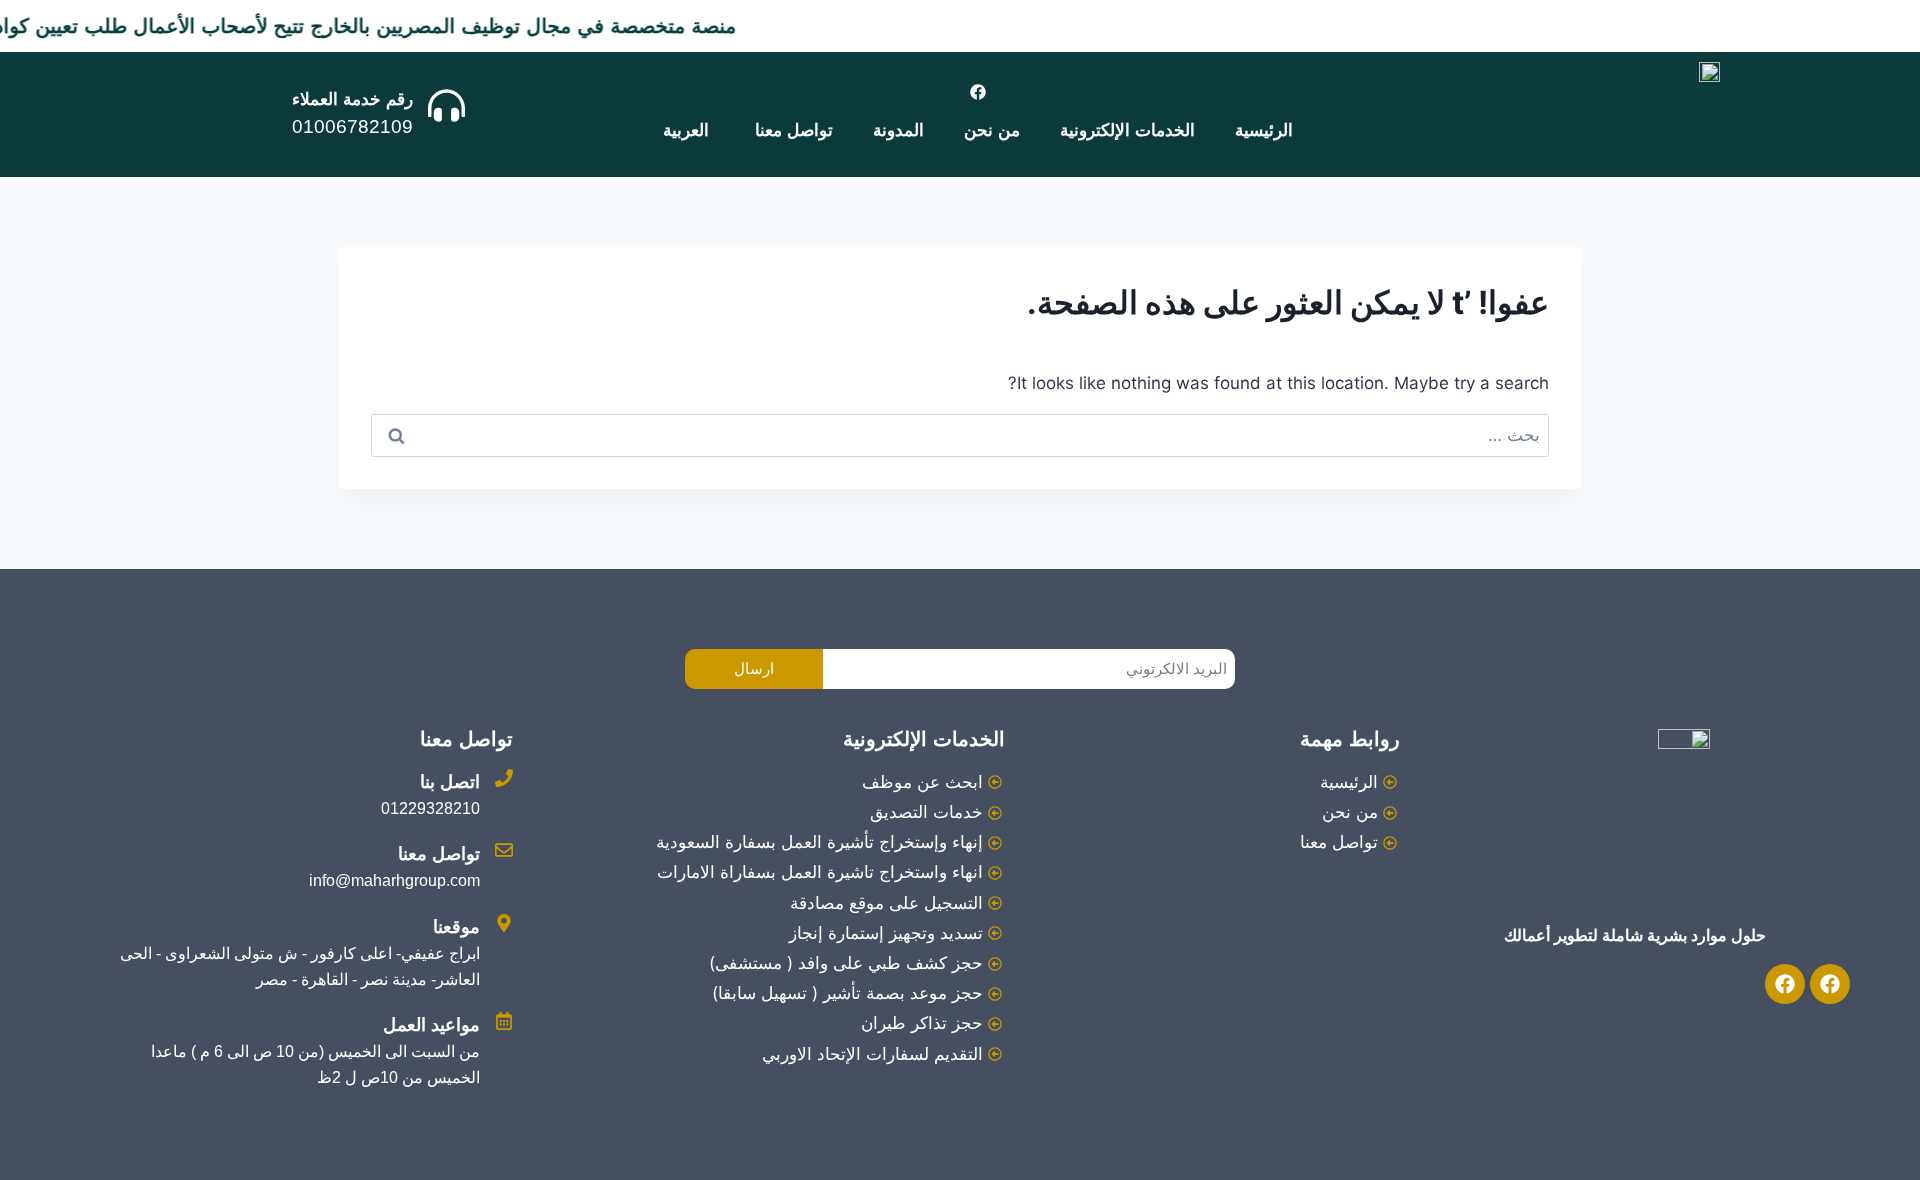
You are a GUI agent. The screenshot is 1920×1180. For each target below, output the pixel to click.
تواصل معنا (794, 130)
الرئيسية (1264, 130)
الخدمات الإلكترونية (1127, 130)
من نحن (992, 130)
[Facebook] (978, 92)
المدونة (898, 130)
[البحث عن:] (960, 435)
